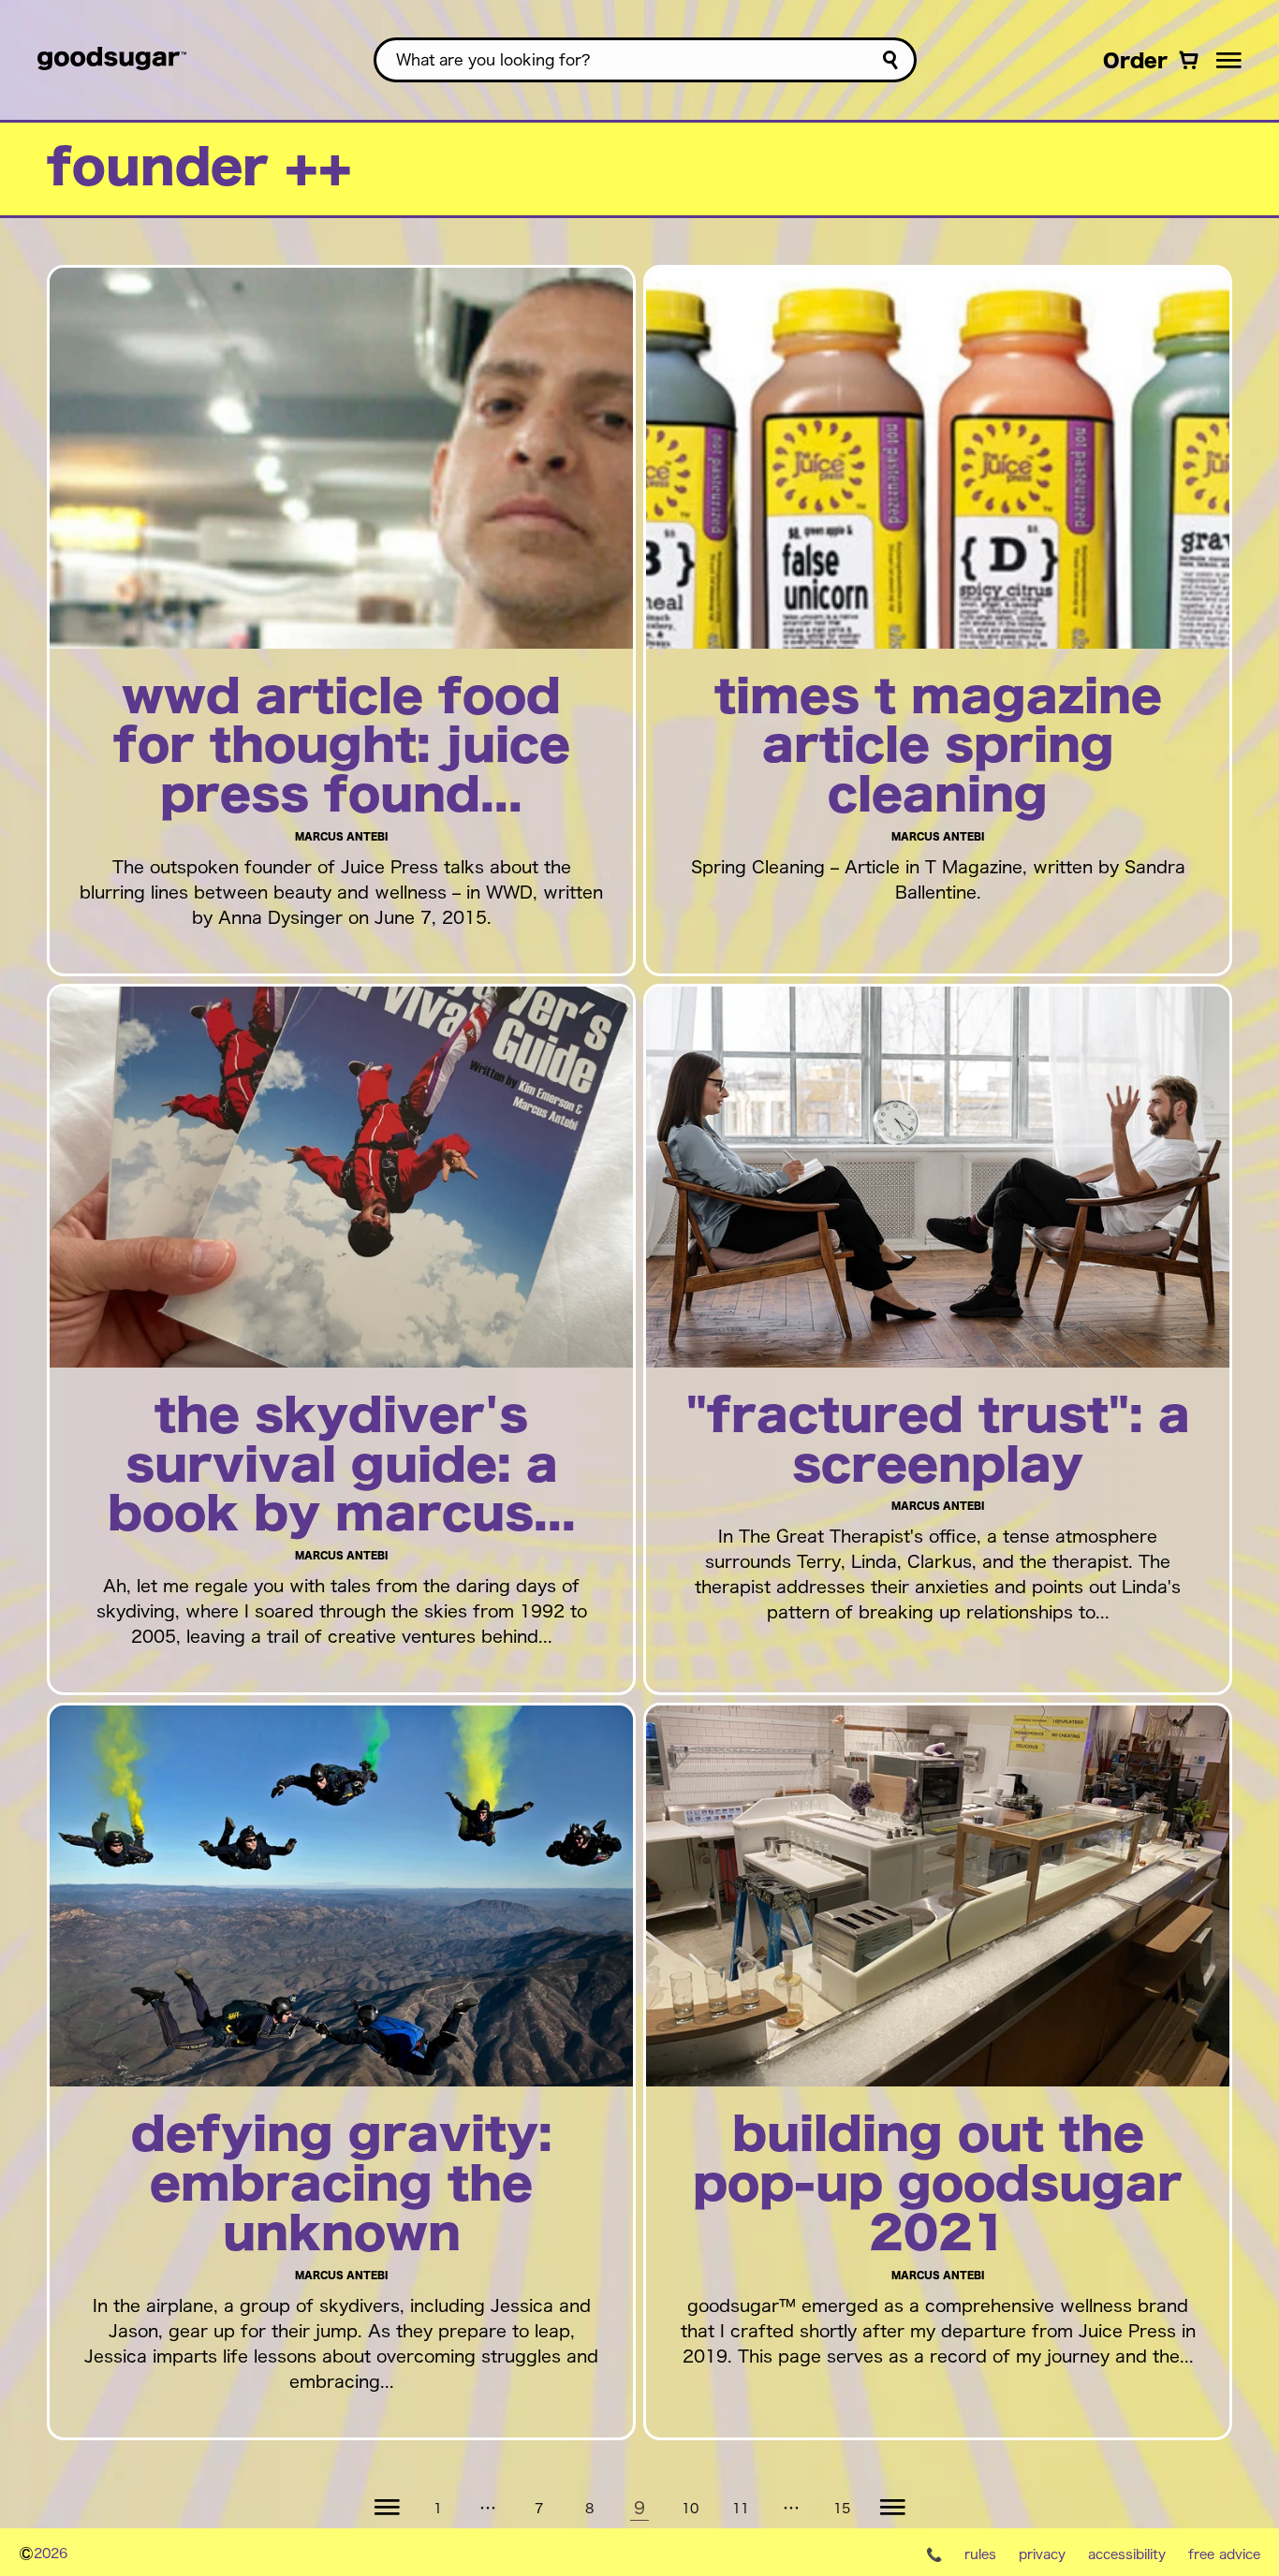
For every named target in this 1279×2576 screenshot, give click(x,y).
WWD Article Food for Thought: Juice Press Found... (342, 748)
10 (690, 2507)
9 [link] (639, 2507)
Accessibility (1127, 2554)
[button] (1229, 60)
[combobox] (645, 60)
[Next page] (892, 2508)
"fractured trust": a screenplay (938, 1442)
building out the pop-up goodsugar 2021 (938, 2186)
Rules (980, 2554)
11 (741, 2507)
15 (842, 2507)
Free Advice (1224, 2554)
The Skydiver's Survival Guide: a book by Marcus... (342, 1467)
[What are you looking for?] (890, 60)
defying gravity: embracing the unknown (342, 2186)
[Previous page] (387, 2508)
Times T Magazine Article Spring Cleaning (938, 748)
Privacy (1042, 2554)
